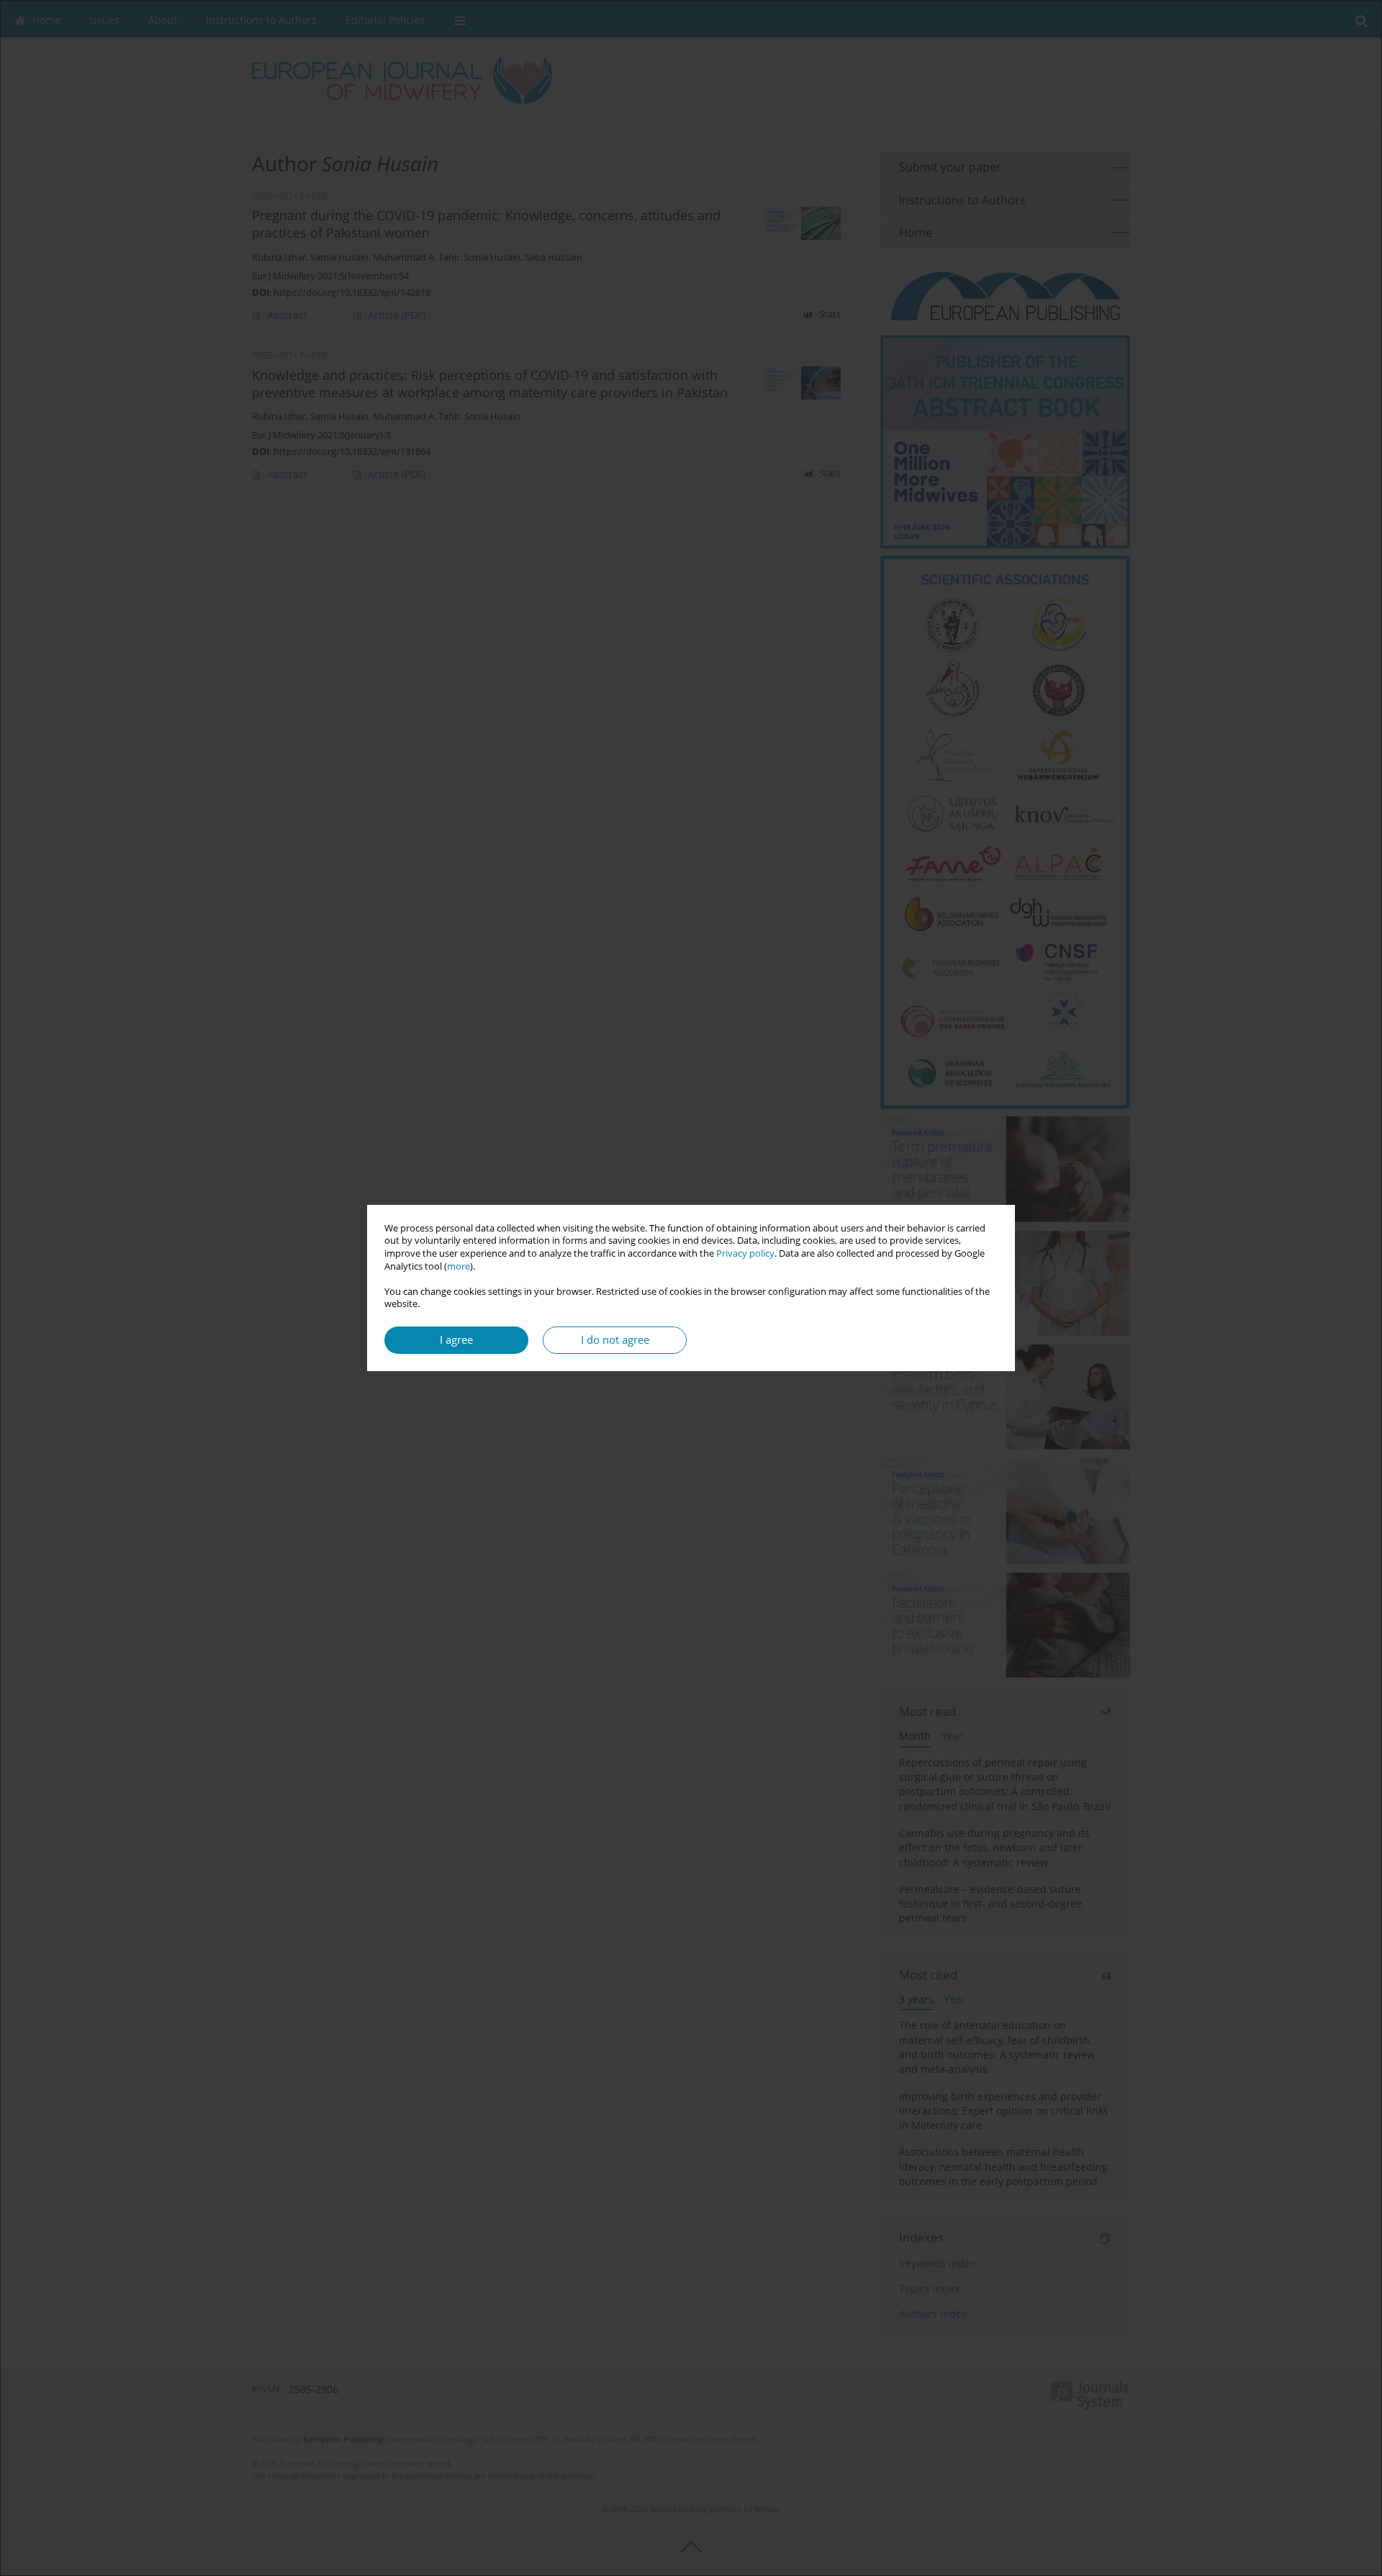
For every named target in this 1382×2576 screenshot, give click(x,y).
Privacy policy (745, 1253)
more (459, 1266)
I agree (456, 1340)
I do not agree (615, 1340)
